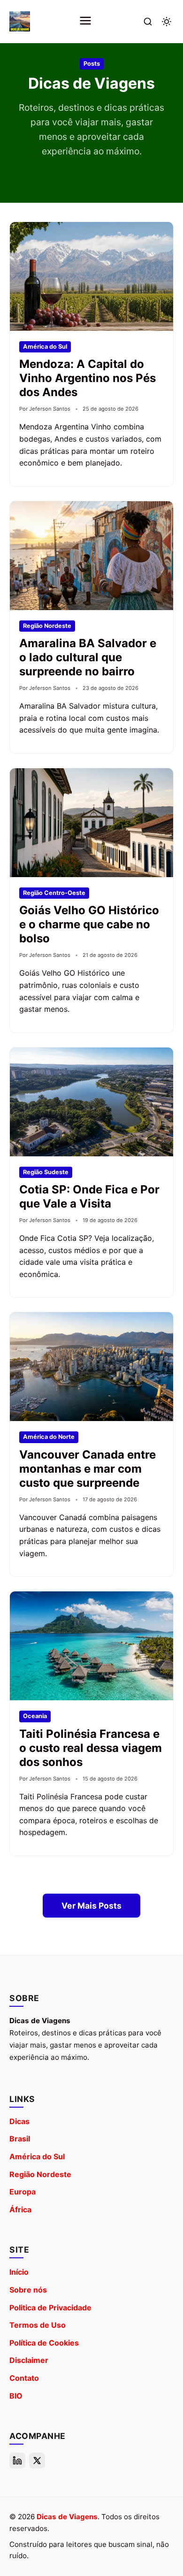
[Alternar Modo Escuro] (167, 22)
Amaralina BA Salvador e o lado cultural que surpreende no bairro (88, 657)
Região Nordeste (40, 2174)
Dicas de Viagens (67, 2517)
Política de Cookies (44, 2343)
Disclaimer (29, 2360)
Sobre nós (28, 2290)
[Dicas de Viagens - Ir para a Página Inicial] (20, 22)
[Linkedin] (17, 2461)
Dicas (19, 2121)
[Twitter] (37, 2461)
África (20, 2209)
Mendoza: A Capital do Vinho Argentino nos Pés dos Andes (88, 378)
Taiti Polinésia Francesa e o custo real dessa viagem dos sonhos (91, 1748)
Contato (24, 2378)
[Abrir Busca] (148, 22)
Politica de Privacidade (50, 2308)
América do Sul (37, 2156)
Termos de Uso (38, 2325)
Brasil (20, 2139)
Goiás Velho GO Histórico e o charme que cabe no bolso (89, 924)
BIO (16, 2396)
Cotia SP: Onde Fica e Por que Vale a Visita (89, 1196)
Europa (23, 2192)
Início (19, 2272)
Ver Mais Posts (91, 1906)
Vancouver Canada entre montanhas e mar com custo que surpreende (88, 1469)
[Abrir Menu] (85, 21)
